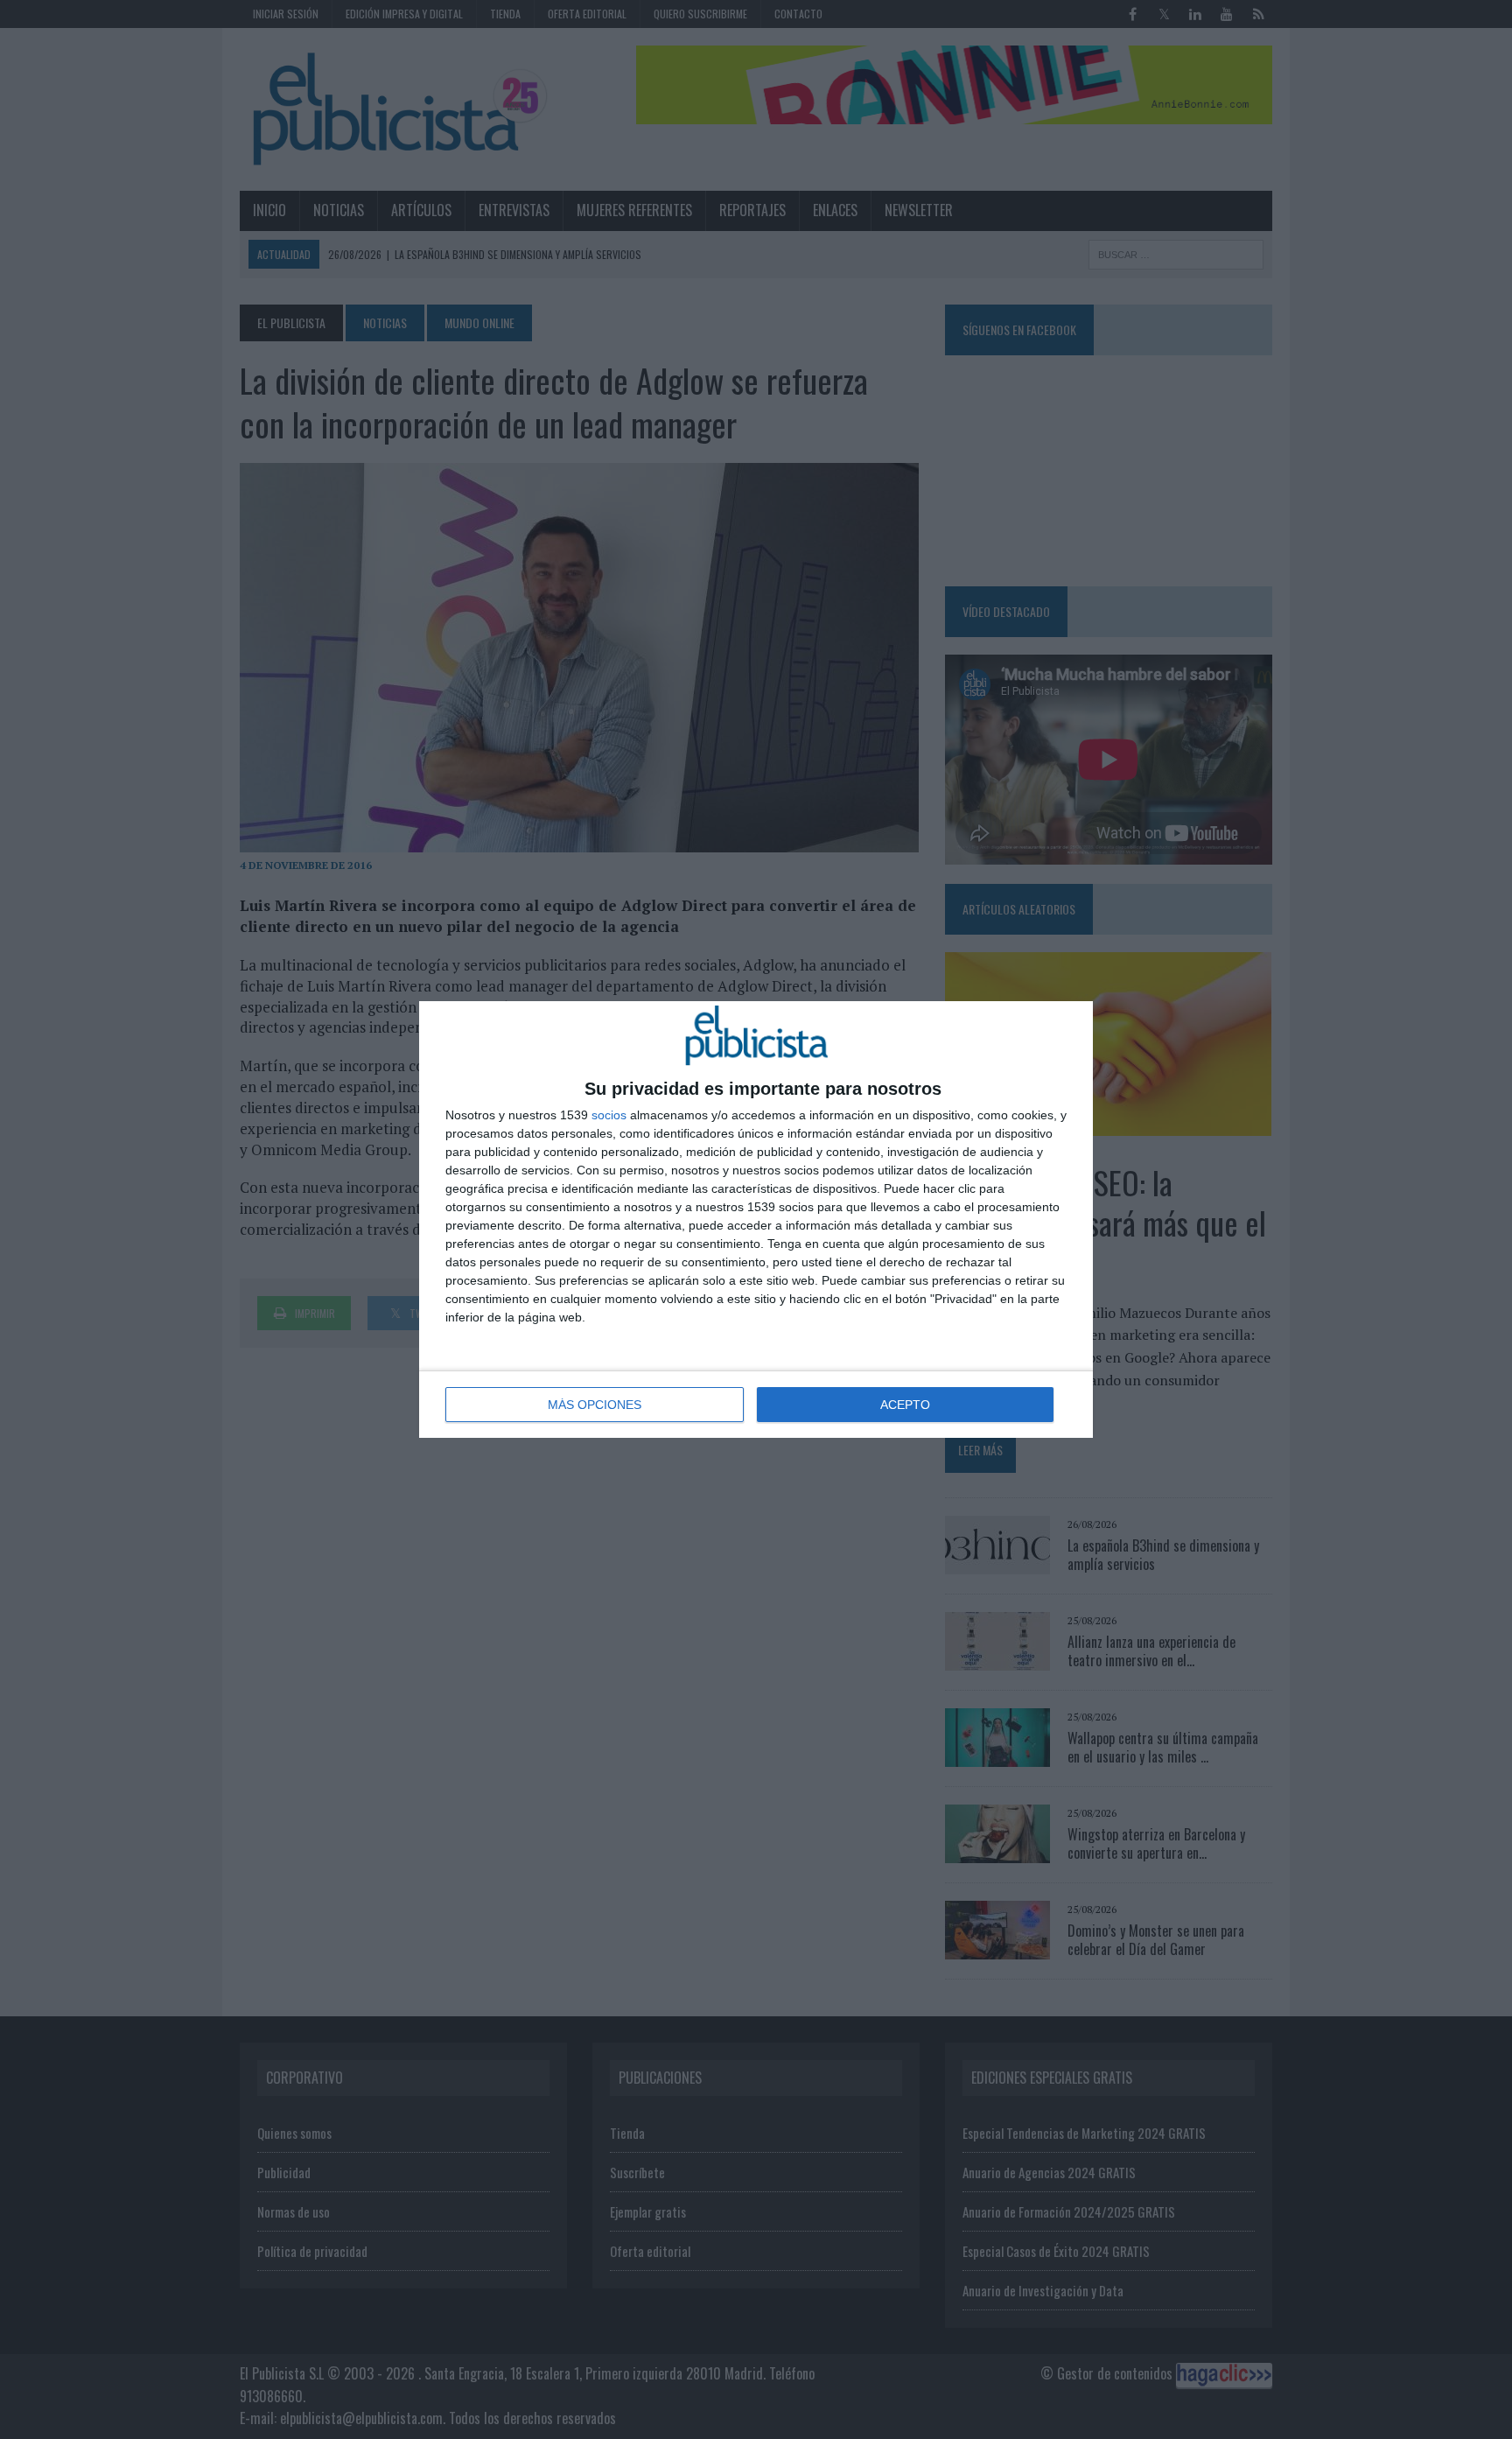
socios (609, 1115)
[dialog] (756, 1219)
